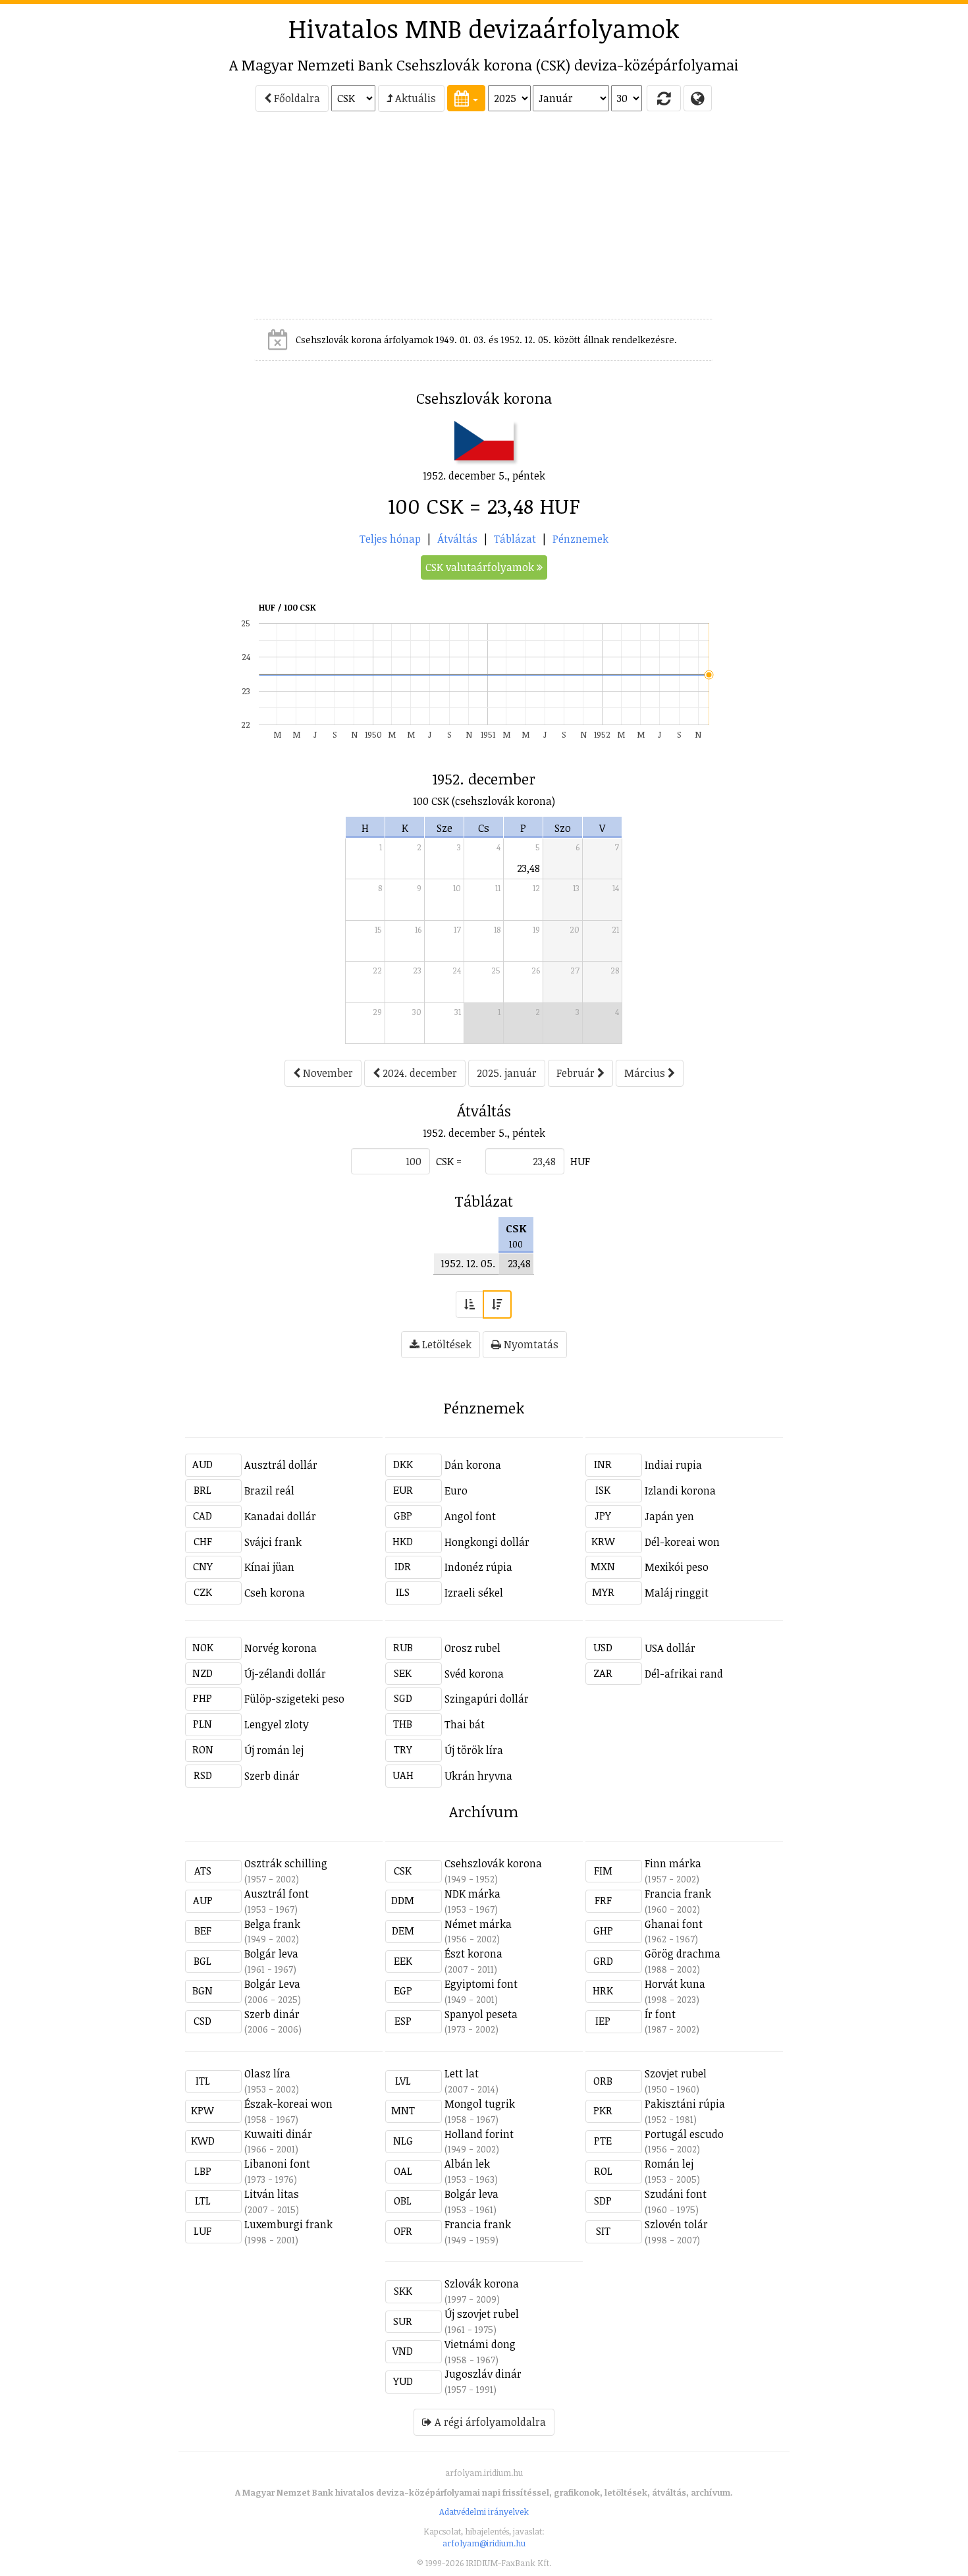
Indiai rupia (673, 1465)
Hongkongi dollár (487, 1542)
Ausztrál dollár (281, 1465)
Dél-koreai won (682, 1542)
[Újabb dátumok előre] (497, 1304)
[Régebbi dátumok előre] (470, 1304)
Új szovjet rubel (482, 2314)
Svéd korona (474, 1674)
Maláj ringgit (677, 1593)
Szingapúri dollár (487, 1699)
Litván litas (272, 2194)
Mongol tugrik (480, 2104)
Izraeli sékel (474, 1593)
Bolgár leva (271, 1954)
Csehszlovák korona (493, 1863)
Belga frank (272, 1924)
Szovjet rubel (676, 2073)
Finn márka (673, 1863)
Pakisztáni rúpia (685, 2104)
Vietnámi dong (480, 2344)
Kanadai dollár (280, 1516)
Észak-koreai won (288, 2104)
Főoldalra (296, 98)
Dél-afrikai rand (684, 1674)
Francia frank (678, 1894)
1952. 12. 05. (468, 1263)
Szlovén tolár (676, 2224)
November (327, 1073)
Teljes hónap (390, 539)
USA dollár (670, 1648)
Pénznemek (580, 539)
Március (646, 1073)
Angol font (470, 1516)
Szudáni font (676, 2194)
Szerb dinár (272, 1776)
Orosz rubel (472, 1648)
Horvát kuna (675, 1984)
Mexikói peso (677, 1567)
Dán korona (473, 1465)
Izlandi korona (680, 1491)
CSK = (449, 1161)
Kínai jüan (269, 1567)
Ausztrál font (277, 1894)
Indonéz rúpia (478, 1567)
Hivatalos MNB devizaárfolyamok (484, 28)
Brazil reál (269, 1491)
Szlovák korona (482, 2284)
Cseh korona (275, 1593)
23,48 (528, 868)
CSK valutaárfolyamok (481, 567)
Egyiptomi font (481, 1984)
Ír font (660, 2014)
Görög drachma (683, 1954)
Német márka (478, 1924)
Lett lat (462, 2073)
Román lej (669, 2164)
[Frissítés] (664, 98)
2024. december (418, 1073)
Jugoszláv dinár (483, 2374)
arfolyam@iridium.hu (484, 2543)
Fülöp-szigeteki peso (294, 1699)
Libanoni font (277, 2164)
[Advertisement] (126, 221)
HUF (580, 1161)
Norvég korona (281, 1648)
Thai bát (465, 1724)
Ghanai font (674, 1924)
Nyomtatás (530, 1344)
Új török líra (474, 1750)
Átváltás (457, 539)
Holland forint (479, 2134)
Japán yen (669, 1516)
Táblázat (515, 539)
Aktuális (414, 98)
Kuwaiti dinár (278, 2134)
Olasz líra (267, 2073)
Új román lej (274, 1750)
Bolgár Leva (272, 1984)
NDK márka (472, 1894)
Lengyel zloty (277, 1724)
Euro (456, 1491)
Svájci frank (273, 1542)
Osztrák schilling (286, 1863)
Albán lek (467, 2164)
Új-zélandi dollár (285, 1674)
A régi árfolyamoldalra (489, 2422)
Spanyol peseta (481, 2014)
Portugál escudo (684, 2134)
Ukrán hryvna (478, 1776)
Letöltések (445, 1344)
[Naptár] (466, 98)
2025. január (507, 1073)
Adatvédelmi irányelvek (484, 2511)
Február (577, 1073)
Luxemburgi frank (288, 2224)
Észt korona (473, 1954)
